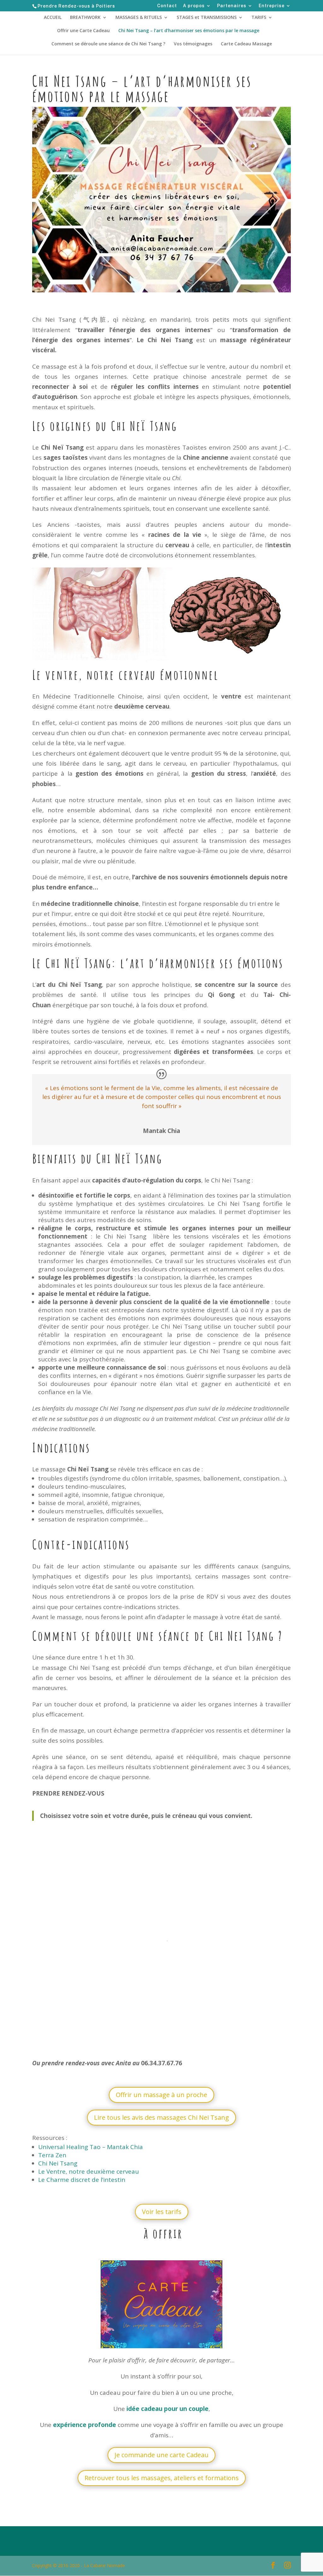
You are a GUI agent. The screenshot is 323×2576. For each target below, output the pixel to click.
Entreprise (272, 6)
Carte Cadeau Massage (246, 44)
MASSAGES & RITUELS (139, 18)
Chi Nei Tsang (58, 2163)
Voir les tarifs (162, 2212)
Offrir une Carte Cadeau (83, 31)
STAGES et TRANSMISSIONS (207, 18)
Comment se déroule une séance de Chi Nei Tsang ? (108, 44)
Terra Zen (53, 2155)
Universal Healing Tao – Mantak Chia (91, 2147)
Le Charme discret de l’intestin (82, 2180)
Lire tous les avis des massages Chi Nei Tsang (161, 2117)
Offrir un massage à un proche (161, 2095)
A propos (194, 6)
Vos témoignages (193, 44)
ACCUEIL (53, 18)
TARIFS (259, 18)
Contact (167, 6)
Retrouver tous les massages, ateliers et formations (162, 2478)
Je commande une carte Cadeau (161, 2455)
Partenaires (232, 6)
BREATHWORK (85, 18)
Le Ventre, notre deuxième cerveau (88, 2171)
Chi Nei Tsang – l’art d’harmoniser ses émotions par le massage (189, 31)
